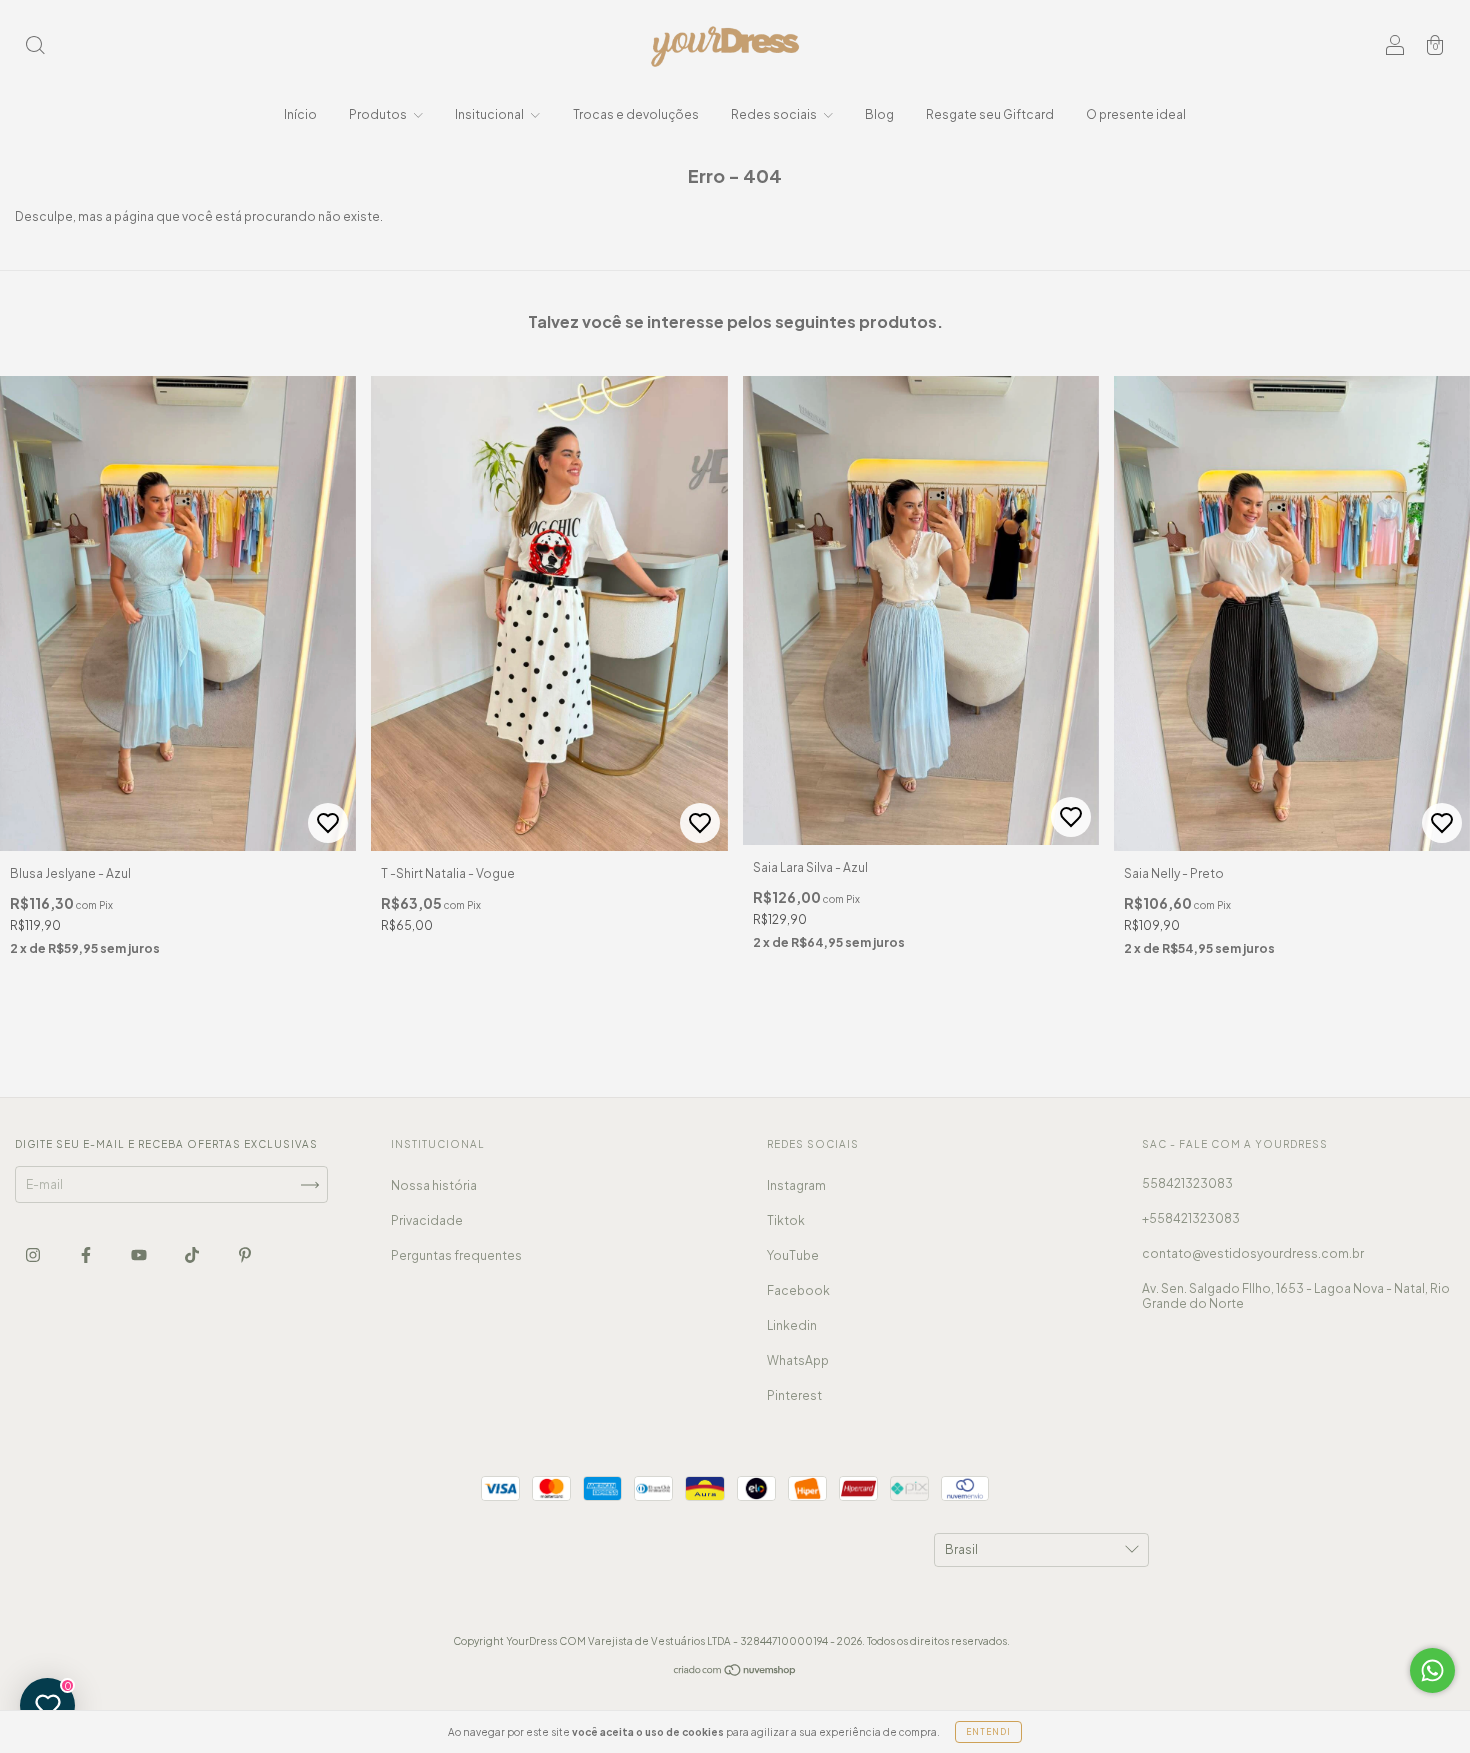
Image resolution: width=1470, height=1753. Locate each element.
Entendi (988, 1732)
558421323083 (1187, 1183)
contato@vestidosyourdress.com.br (1253, 1253)
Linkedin (792, 1325)
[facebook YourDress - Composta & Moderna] (87, 1254)
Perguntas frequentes (456, 1255)
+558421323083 (1191, 1218)
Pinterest (794, 1395)
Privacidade (427, 1220)
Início (300, 114)
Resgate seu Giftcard (990, 114)
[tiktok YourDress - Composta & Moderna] (193, 1254)
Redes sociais (775, 114)
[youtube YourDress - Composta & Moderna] (140, 1254)
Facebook (798, 1290)
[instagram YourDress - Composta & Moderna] (34, 1254)
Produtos (379, 114)
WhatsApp (798, 1360)
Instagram (796, 1185)
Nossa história (434, 1185)
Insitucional (490, 114)
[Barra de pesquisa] (35, 47)
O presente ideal (1136, 114)
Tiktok (786, 1220)
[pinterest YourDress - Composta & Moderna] (245, 1254)
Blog (879, 114)
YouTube (793, 1255)
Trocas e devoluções (636, 114)
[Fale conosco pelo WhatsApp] (1432, 1670)
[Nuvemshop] (735, 1672)
